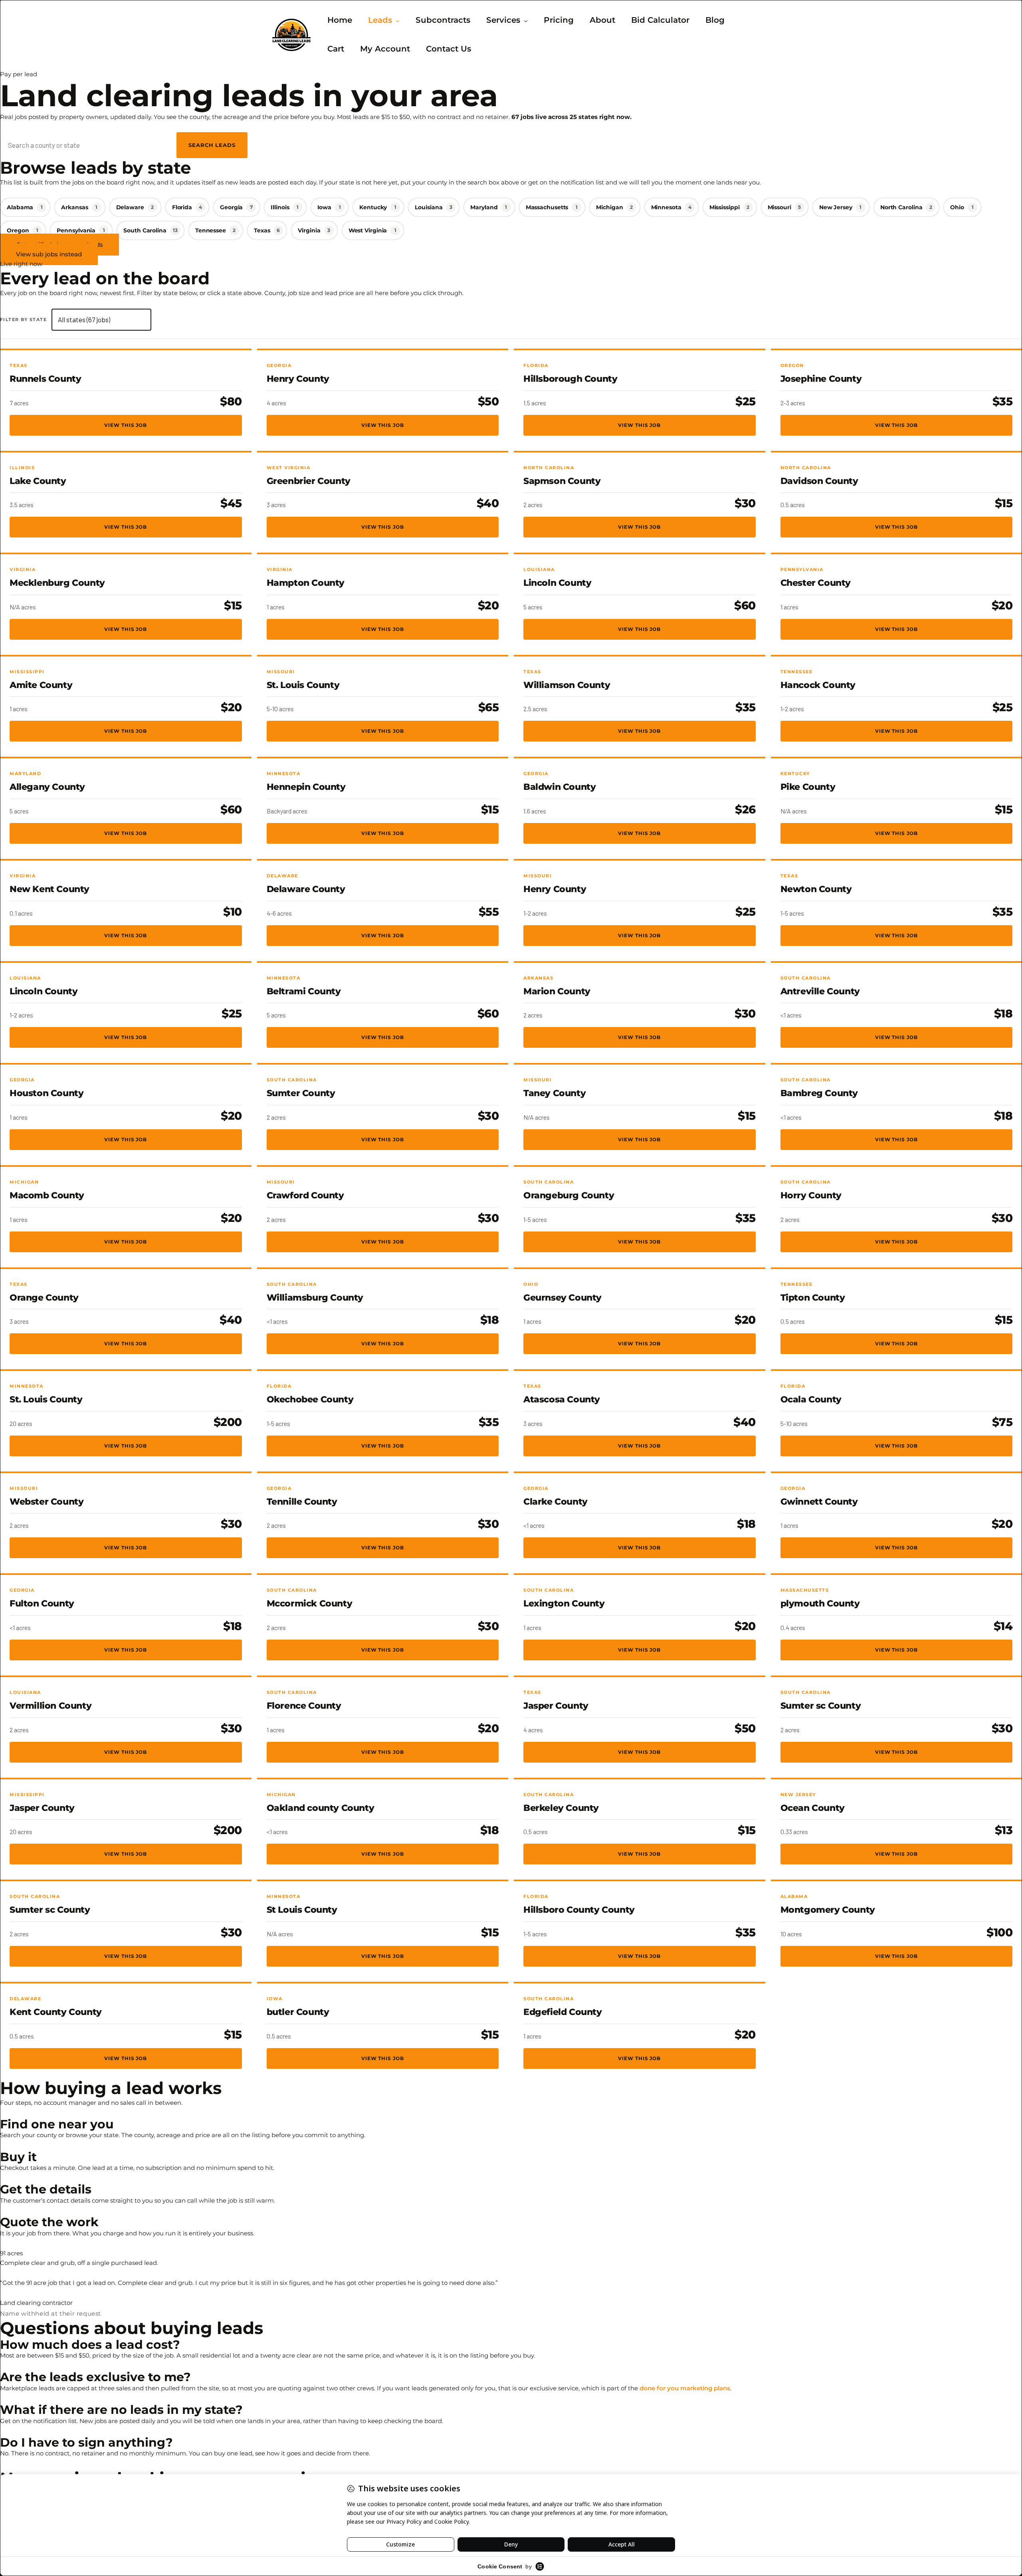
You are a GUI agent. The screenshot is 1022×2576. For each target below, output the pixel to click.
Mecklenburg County (57, 583)
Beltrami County (304, 991)
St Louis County (302, 1910)
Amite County (41, 685)
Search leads (212, 145)
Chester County (816, 583)
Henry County (298, 379)
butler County (298, 2012)
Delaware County (306, 889)
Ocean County (813, 1808)
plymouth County (820, 1603)
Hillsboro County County (579, 1910)
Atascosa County (562, 1399)
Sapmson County (562, 481)
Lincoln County (557, 583)
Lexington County (564, 1603)
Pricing (559, 20)
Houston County (47, 1093)
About (602, 20)
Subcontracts (443, 20)
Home (340, 20)
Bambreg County (819, 1093)
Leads (380, 20)
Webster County (47, 1502)
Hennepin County (306, 787)
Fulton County (42, 1603)
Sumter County (301, 1093)
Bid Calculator (660, 20)
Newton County (816, 889)
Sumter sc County (821, 1706)
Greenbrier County (309, 481)
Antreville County (820, 991)
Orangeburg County (569, 1195)
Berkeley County (561, 1808)
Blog (715, 20)
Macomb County (47, 1195)
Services (503, 20)
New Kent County (50, 889)
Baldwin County (560, 787)
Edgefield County (563, 2012)
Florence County (304, 1706)
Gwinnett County (819, 1502)
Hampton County (306, 583)
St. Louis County (303, 685)
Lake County (38, 481)
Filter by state (23, 319)
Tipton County (813, 1298)
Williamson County (567, 685)
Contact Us (449, 49)
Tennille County (302, 1502)
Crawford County (305, 1195)
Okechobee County (310, 1399)
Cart (336, 49)
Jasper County (556, 1706)
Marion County (557, 991)
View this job (126, 425)
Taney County (555, 1093)
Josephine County (821, 379)
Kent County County (56, 2012)
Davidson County (819, 481)
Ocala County (811, 1399)
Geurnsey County (562, 1298)
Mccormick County (310, 1603)
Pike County (808, 787)
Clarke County (556, 1502)
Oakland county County (321, 1808)
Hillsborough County (570, 379)
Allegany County (47, 787)
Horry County (811, 1195)
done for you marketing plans (685, 2388)
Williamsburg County (315, 1298)
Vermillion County (51, 1706)
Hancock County (818, 685)
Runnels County (45, 379)
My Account (385, 49)
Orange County (44, 1298)
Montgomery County (828, 1910)
